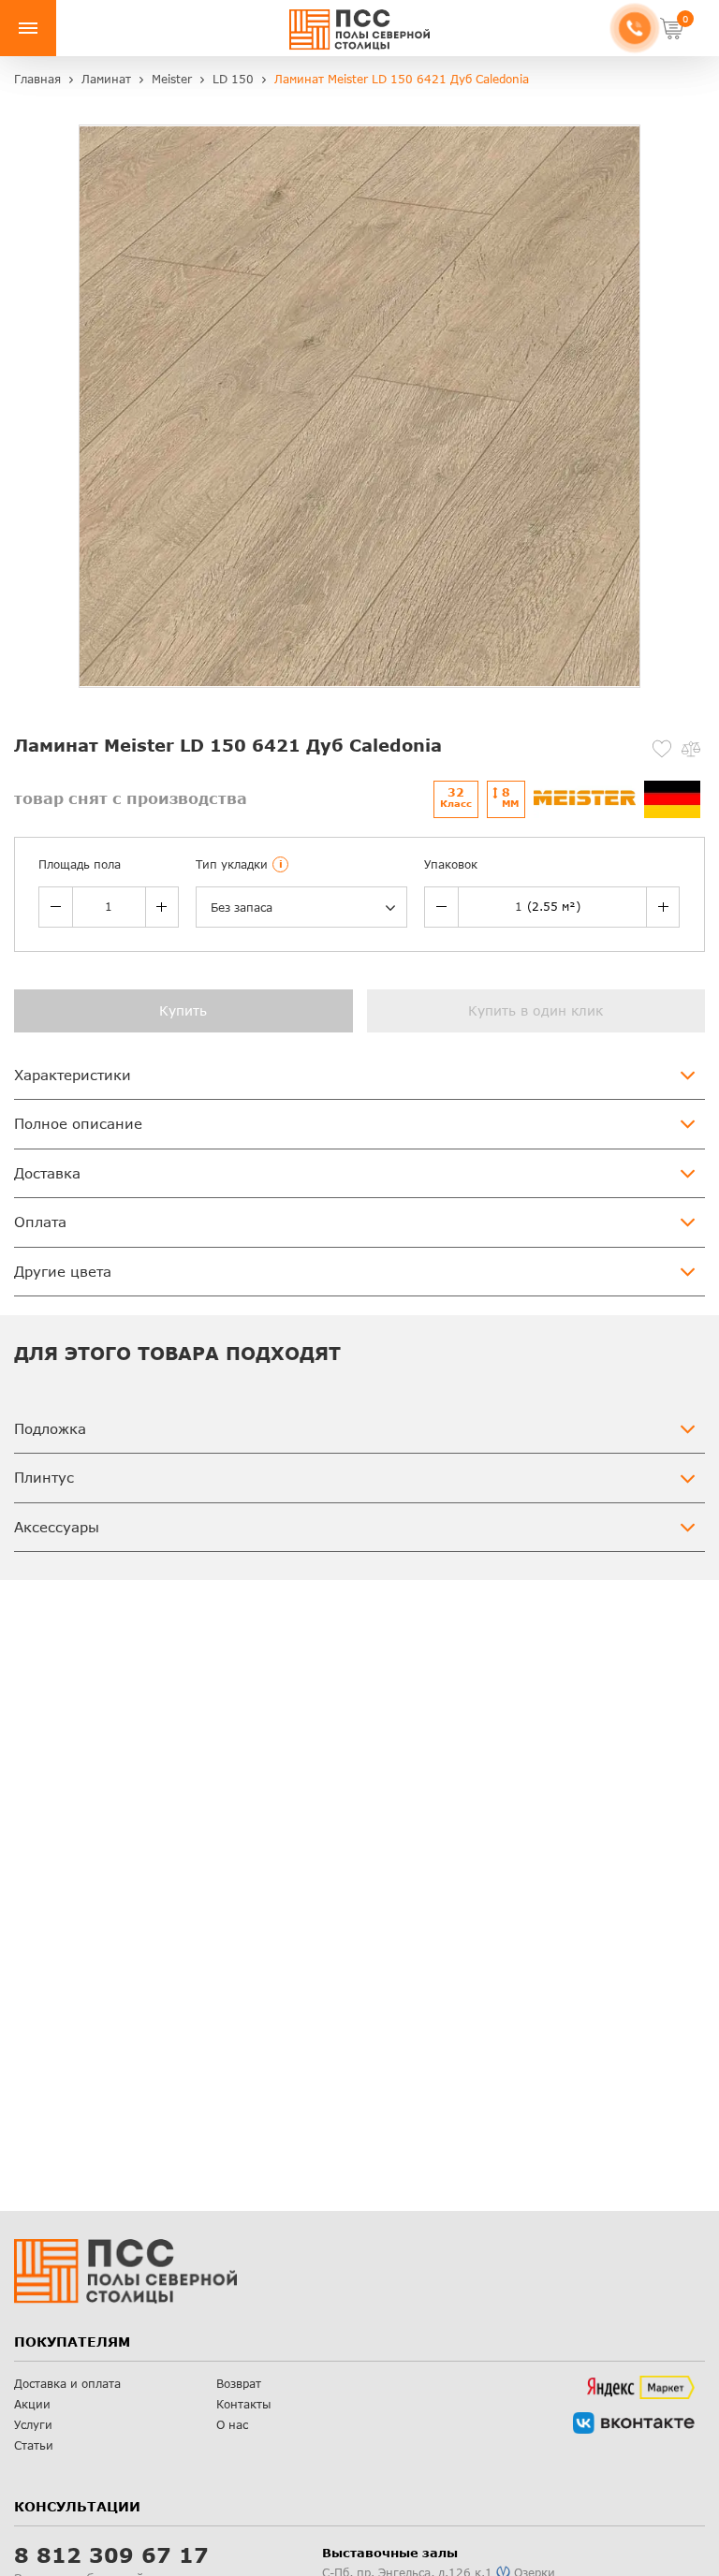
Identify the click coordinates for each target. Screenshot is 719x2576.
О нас (232, 2425)
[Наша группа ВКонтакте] (634, 2423)
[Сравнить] (691, 749)
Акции (32, 2404)
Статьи (34, 2445)
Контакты (244, 2404)
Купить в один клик (536, 1010)
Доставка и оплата (67, 2384)
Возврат (239, 2384)
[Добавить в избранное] (662, 749)
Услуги (33, 2425)
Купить (183, 1010)
